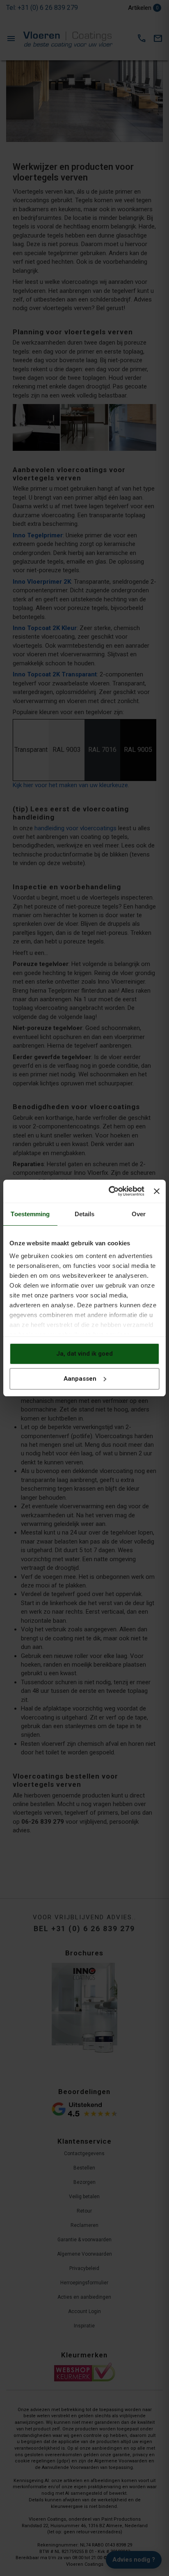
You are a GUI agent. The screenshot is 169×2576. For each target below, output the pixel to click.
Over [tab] (139, 1214)
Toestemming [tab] (30, 1214)
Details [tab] (85, 1214)
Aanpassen (80, 1379)
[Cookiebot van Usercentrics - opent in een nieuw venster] (110, 1191)
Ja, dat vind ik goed (84, 1354)
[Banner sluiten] (157, 1191)
